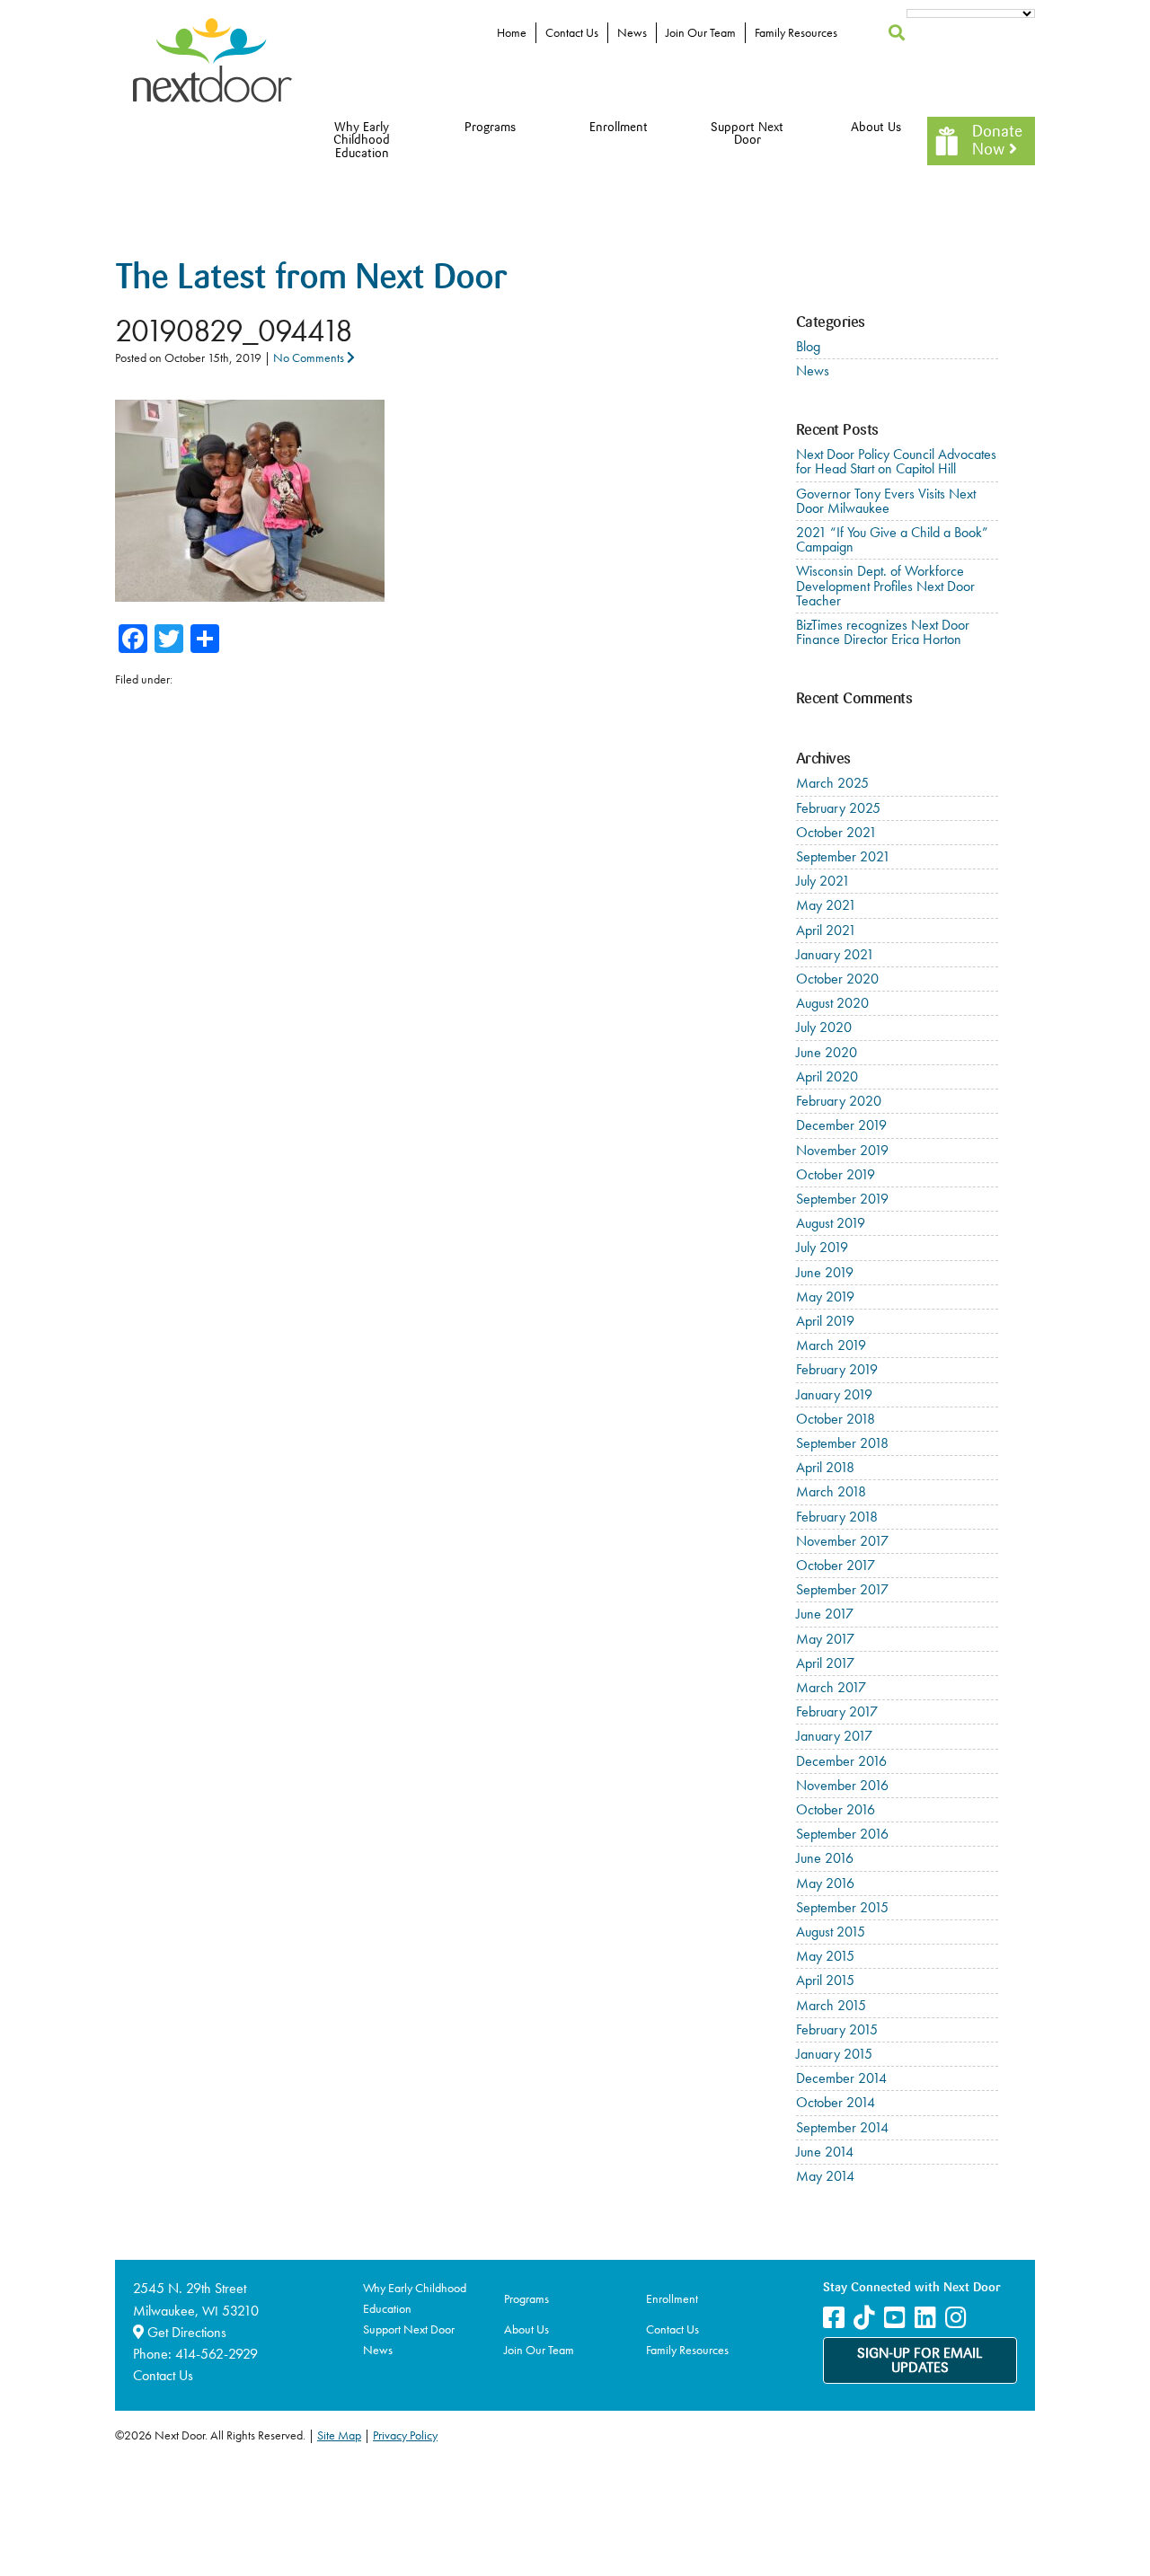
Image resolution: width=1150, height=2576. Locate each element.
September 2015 (842, 1907)
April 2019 (825, 1321)
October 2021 (836, 832)
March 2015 (831, 2005)
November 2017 (842, 1541)
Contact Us (572, 32)
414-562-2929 (217, 2354)
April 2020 (827, 1076)
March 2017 (831, 1687)
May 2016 (825, 1883)
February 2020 (839, 1101)
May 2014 (825, 2176)
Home (512, 32)
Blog (808, 346)
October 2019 (836, 1174)
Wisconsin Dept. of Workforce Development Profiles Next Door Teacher (885, 585)
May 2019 (825, 1297)
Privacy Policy (405, 2435)
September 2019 (842, 1199)
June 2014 (825, 2152)
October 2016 (836, 1809)
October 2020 (837, 979)
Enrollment (619, 128)
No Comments (310, 357)
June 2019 (825, 1272)
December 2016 (841, 1761)
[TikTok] (864, 2318)
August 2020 (832, 1003)
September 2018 (842, 1443)
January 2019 (834, 1394)
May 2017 (825, 1639)
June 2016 (825, 1858)
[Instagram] (956, 2318)
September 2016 (842, 1834)
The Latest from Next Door (311, 280)
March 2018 (831, 1491)
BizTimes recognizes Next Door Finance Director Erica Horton (883, 632)
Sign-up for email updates (920, 2361)
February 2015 (837, 2029)
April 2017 (825, 1663)
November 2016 (842, 1785)
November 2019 (842, 1150)
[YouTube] (895, 2318)
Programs (490, 128)
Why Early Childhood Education (362, 141)
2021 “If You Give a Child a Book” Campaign (892, 539)
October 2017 (836, 1565)
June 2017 (825, 1614)
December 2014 (841, 2078)
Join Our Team (701, 32)
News (632, 32)
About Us (876, 128)
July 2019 (822, 1247)
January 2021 (835, 954)
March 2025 (832, 783)
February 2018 (837, 1517)
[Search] (897, 33)
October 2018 (836, 1419)
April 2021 (826, 930)
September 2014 (842, 2127)
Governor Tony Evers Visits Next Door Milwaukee (886, 501)
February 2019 (837, 1369)
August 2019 (831, 1223)
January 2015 (834, 2054)
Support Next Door (747, 134)
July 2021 (823, 881)
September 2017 (842, 1589)
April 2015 (825, 1980)
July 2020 (824, 1027)
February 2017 (837, 1711)
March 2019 (831, 1345)
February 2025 (838, 808)
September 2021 (843, 856)
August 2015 (831, 1932)
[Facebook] (834, 2318)
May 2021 (826, 905)
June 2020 (827, 1052)
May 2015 (825, 1956)
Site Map (339, 2435)
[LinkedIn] (925, 2318)
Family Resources (796, 32)
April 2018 (825, 1467)
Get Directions (185, 2332)
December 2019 (841, 1125)
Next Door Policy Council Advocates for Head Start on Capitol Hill (896, 461)
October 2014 (836, 2102)
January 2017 (834, 1736)
